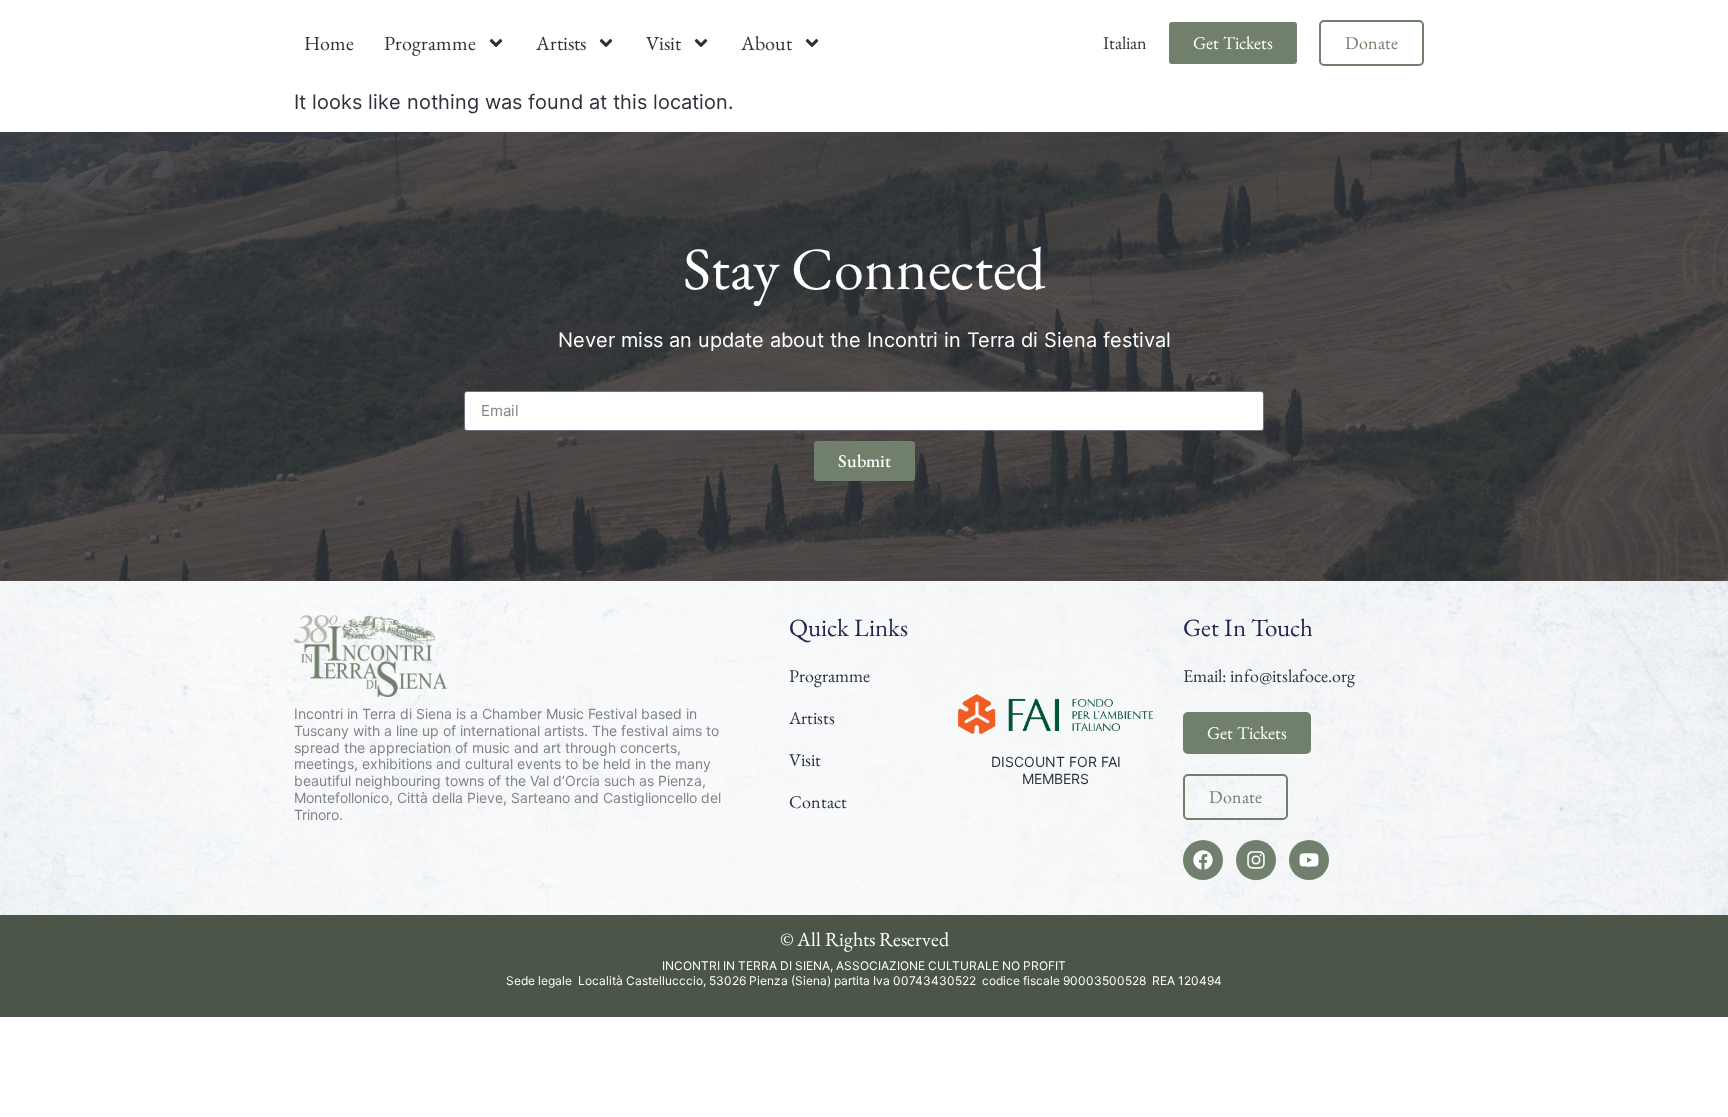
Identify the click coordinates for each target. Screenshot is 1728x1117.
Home (329, 43)
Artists (561, 43)
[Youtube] (1309, 860)
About (766, 43)
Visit (663, 43)
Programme (430, 43)
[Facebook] (1203, 860)
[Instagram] (1256, 860)
